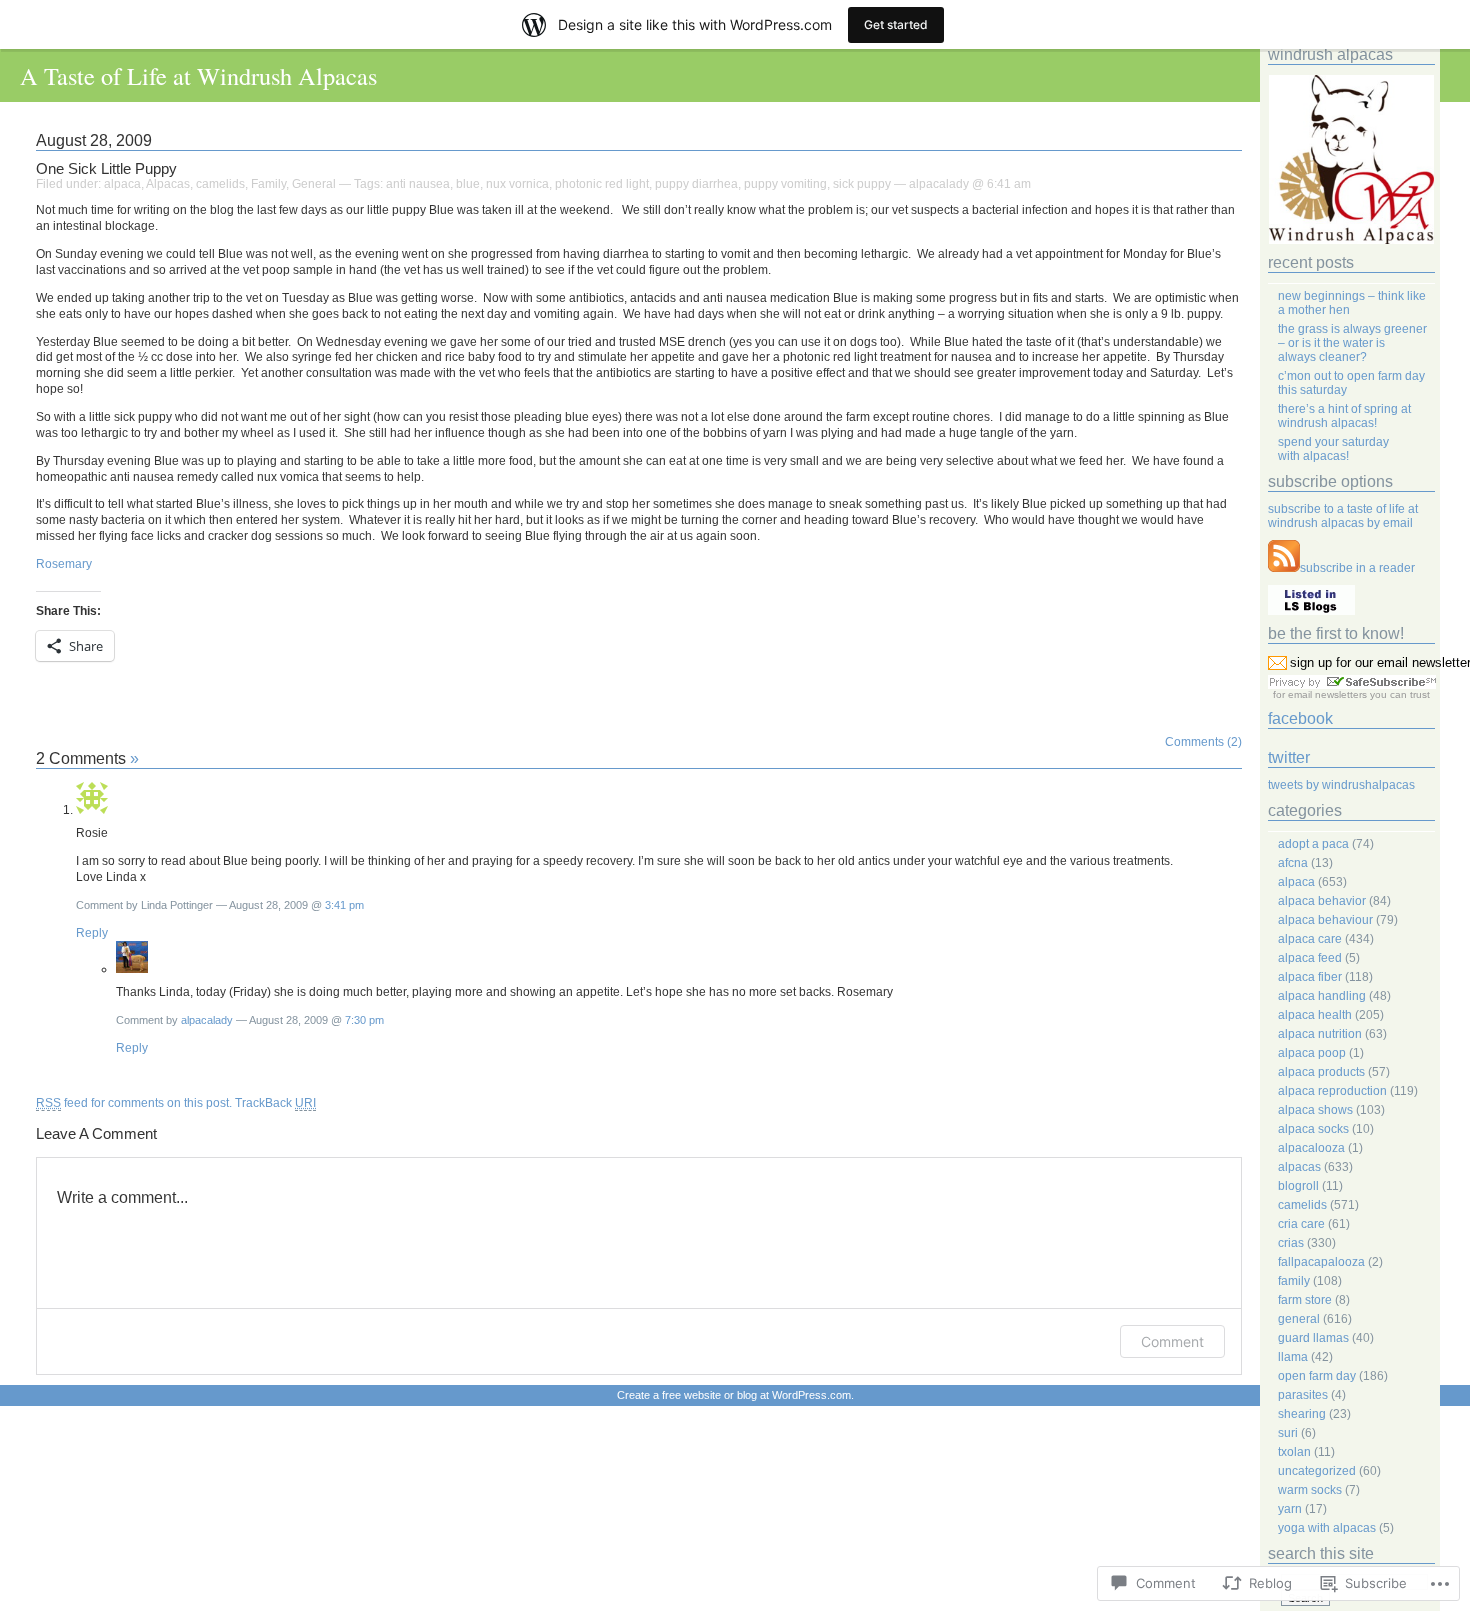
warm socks (1310, 1490)
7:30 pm (364, 1020)
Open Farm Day (1317, 1376)
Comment (1172, 1341)
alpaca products (1321, 1072)
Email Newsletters (1327, 694)
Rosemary (64, 564)
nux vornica (517, 184)
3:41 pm (344, 905)
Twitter (1289, 757)
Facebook (1300, 718)
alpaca (122, 184)
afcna (1293, 863)
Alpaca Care (1310, 939)
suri (1288, 1433)
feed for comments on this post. (134, 1103)
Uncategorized (1317, 1471)
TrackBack (275, 1103)
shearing (1302, 1414)
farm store (1305, 1300)
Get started (896, 24)
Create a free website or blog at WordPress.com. (735, 1395)
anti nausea (418, 184)
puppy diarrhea (696, 184)
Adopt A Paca (1313, 844)
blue (468, 184)
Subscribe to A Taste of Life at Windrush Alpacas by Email (1343, 516)
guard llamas (1313, 1338)
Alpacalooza (1311, 1148)
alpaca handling (1322, 996)
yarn (1290, 1509)
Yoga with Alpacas (1327, 1528)
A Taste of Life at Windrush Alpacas (198, 75)
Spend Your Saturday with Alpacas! (1333, 449)
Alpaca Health (1315, 1015)
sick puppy (862, 184)
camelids (220, 184)
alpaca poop (1312, 1053)
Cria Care (1301, 1224)
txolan (1294, 1452)
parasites (1303, 1395)
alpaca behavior (1322, 901)
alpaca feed (1310, 958)
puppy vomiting (785, 184)
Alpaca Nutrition (1320, 1034)
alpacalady (207, 1020)
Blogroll (1298, 1186)
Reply (92, 933)
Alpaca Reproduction (1332, 1091)
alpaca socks (1313, 1129)
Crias (1291, 1243)
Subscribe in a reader (1357, 568)
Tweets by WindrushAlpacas (1341, 785)
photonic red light (602, 184)
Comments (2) (1203, 742)
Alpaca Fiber (1310, 977)
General (314, 184)
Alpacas (168, 184)
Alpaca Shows (1315, 1110)
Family (268, 184)
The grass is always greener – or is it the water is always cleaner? (1352, 343)
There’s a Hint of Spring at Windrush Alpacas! (1344, 416)
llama (1293, 1357)
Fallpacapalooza (1321, 1262)
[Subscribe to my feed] (1284, 568)
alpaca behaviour (1325, 920)
